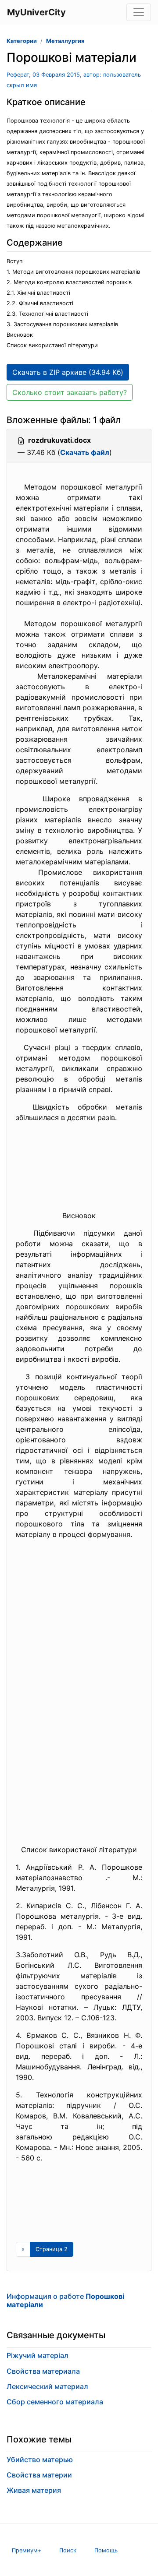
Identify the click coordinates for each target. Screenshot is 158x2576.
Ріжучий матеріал (38, 2355)
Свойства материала (43, 2371)
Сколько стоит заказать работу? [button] (70, 392)
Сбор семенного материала (55, 2402)
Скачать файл (85, 452)
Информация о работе (65, 2300)
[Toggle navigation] (139, 12)
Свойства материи (39, 2475)
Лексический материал (47, 2386)
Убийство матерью (40, 2460)
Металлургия (65, 41)
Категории (22, 41)
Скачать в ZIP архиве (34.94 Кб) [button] (68, 372)
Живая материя (34, 2490)
